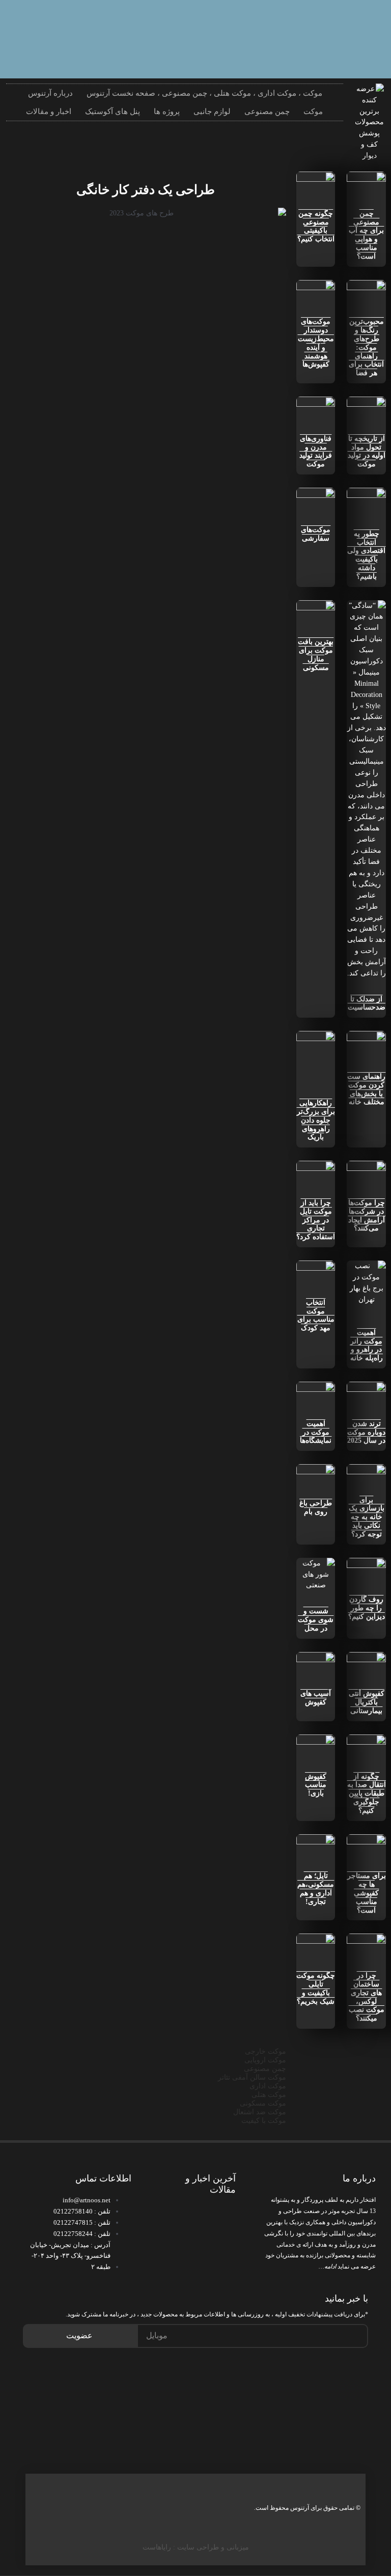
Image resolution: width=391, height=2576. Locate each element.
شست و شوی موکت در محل (316, 1620)
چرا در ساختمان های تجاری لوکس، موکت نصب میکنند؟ (367, 1997)
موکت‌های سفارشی (316, 534)
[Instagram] (330, 23)
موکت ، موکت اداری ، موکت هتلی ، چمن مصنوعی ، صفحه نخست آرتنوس (204, 93)
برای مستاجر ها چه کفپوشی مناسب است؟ (367, 1893)
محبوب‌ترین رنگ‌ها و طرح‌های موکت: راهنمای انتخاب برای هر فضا (366, 347)
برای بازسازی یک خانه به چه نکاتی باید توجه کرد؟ (367, 1517)
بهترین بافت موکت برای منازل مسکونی (316, 654)
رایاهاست (157, 2547)
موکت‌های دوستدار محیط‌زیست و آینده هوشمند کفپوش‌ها (316, 343)
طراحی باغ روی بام (316, 1507)
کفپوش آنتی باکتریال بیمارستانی (367, 1702)
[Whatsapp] (363, 23)
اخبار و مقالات (49, 111)
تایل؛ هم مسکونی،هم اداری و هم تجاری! (316, 1888)
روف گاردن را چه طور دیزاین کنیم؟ (367, 1608)
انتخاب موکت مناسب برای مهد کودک (316, 1315)
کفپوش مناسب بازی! (316, 1785)
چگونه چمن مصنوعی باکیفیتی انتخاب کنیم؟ (316, 226)
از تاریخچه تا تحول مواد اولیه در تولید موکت (367, 451)
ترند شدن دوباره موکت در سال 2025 (366, 1432)
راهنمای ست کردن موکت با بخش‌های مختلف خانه (366, 1089)
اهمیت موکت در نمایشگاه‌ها (316, 1432)
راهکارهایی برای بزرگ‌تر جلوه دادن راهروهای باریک (316, 1120)
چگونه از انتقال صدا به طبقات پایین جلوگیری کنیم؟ (367, 1794)
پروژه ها (167, 111)
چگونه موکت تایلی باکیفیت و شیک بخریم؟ (316, 1988)
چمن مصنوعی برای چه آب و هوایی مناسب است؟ (366, 235)
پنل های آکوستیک (113, 111)
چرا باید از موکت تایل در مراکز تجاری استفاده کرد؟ (316, 1220)
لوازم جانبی (212, 111)
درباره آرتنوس (50, 93)
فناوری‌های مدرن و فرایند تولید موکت (316, 451)
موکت (313, 111)
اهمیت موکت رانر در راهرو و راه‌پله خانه (367, 1345)
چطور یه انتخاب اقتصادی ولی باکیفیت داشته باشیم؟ (366, 555)
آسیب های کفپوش (316, 1698)
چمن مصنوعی (267, 111)
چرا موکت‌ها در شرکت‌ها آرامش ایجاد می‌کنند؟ (367, 1215)
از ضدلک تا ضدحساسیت (367, 1003)
